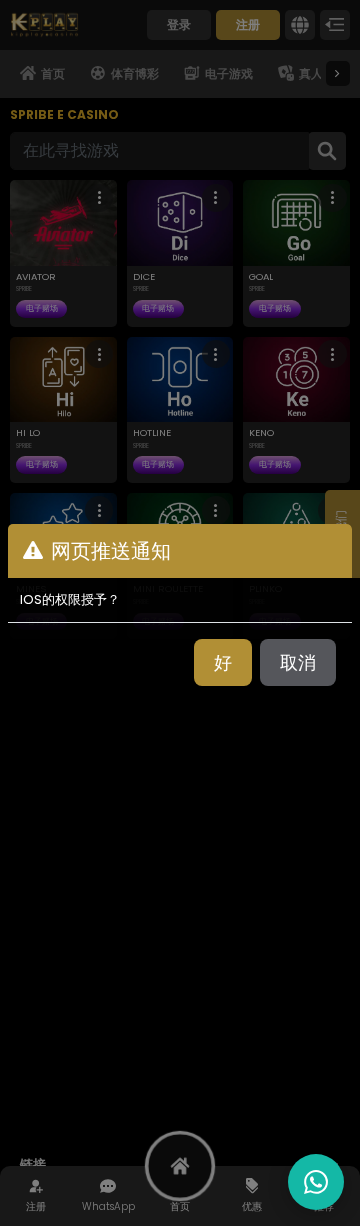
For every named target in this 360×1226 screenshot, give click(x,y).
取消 (298, 662)
